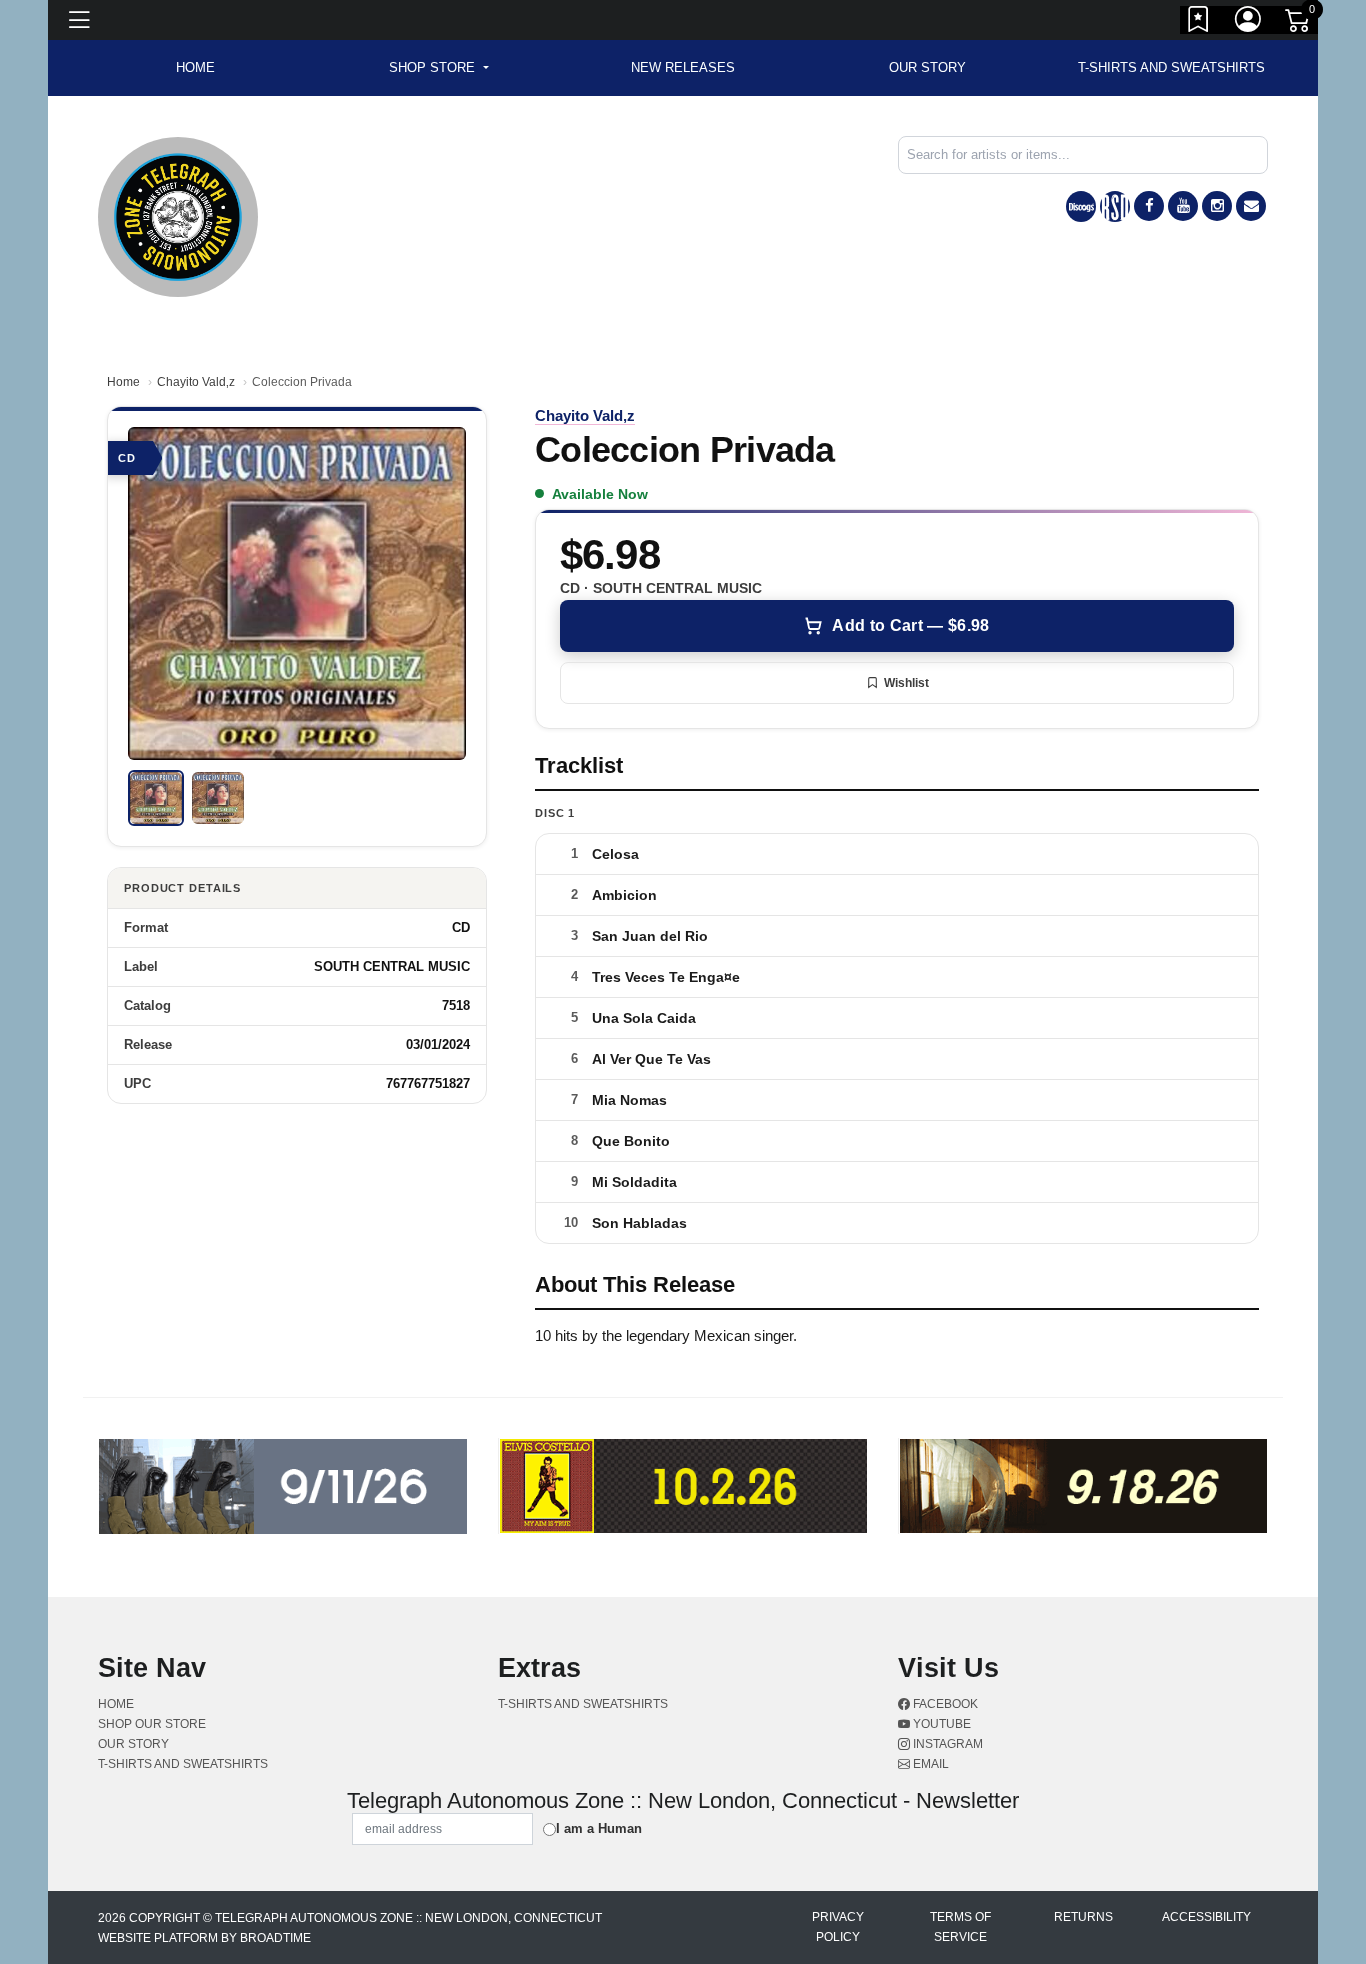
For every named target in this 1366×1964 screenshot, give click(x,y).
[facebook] (1149, 206)
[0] (1299, 24)
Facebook (944, 1704)
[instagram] (1217, 206)
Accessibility (1206, 1917)
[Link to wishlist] (1199, 23)
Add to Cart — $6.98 (910, 625)
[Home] (178, 215)
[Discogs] (1081, 206)
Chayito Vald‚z (196, 382)
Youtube (940, 1724)
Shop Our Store (152, 1724)
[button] (438, 68)
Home (123, 382)
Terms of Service (960, 1927)
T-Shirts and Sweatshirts (1171, 67)
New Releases (683, 67)
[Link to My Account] (1249, 23)
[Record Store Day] (1115, 206)
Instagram (946, 1744)
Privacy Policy (838, 1927)
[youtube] (1183, 206)
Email (929, 1764)
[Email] (1251, 206)
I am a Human (599, 1828)
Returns (1083, 1917)
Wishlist (906, 683)
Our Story (927, 67)
